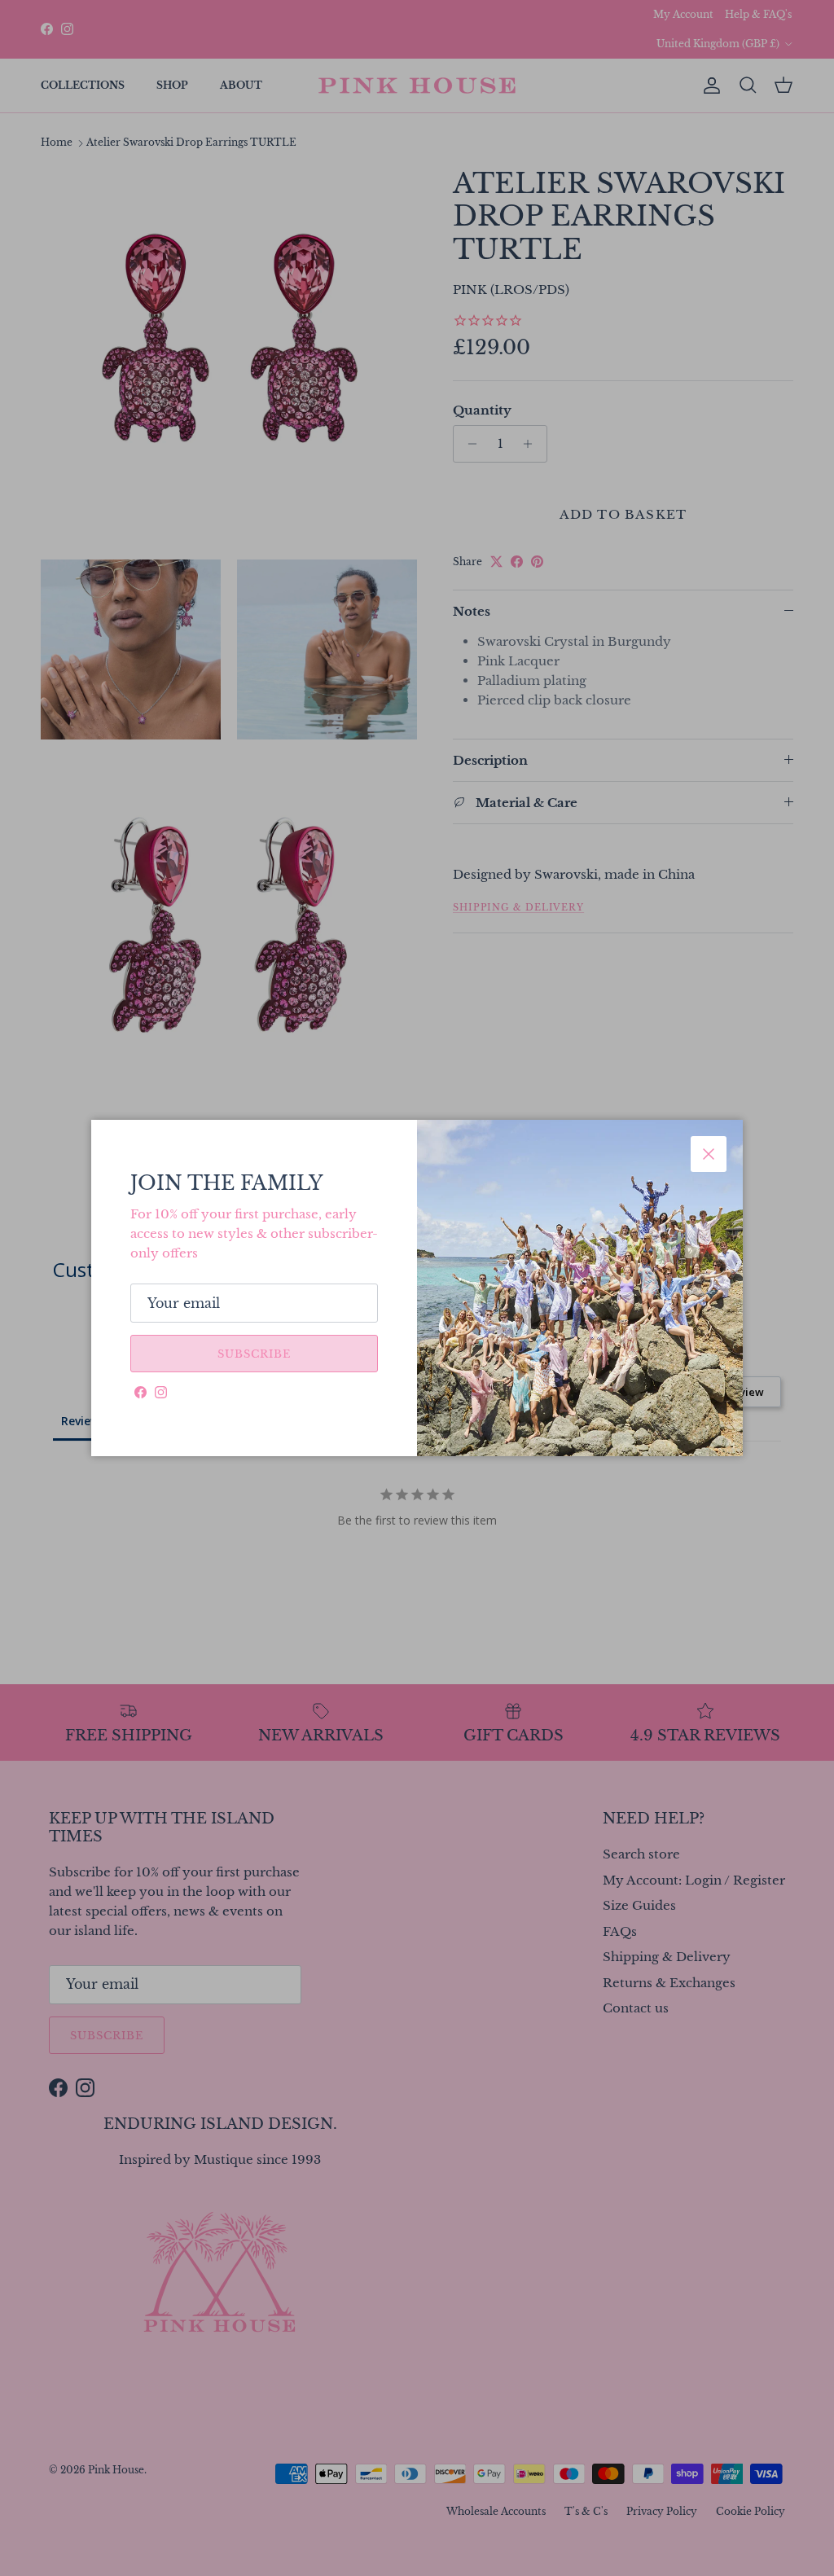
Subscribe (254, 1354)
